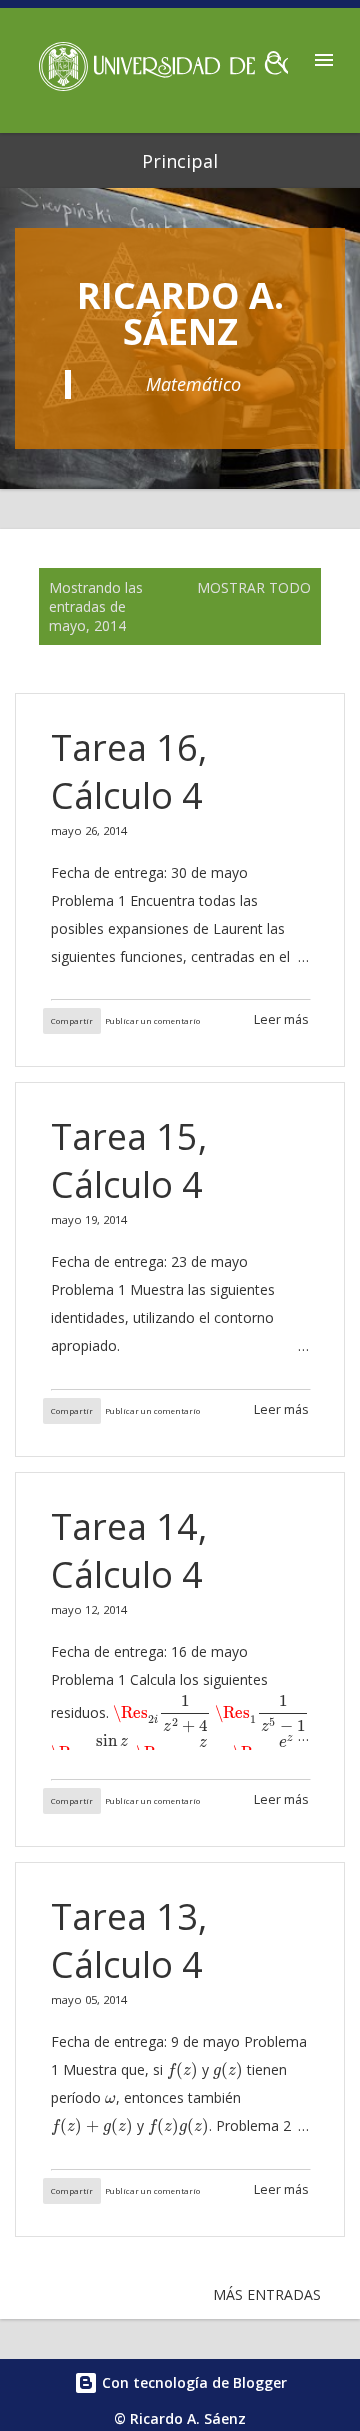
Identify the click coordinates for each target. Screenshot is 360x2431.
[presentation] (162, 1714)
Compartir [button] (72, 1021)
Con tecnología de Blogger (192, 2382)
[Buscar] (276, 54)
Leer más (281, 1019)
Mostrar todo (254, 587)
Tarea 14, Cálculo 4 (129, 1550)
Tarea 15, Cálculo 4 (129, 1160)
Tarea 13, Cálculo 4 (129, 1940)
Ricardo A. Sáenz (180, 313)
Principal (180, 161)
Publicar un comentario (152, 1021)
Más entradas (267, 2294)
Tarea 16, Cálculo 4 (129, 771)
